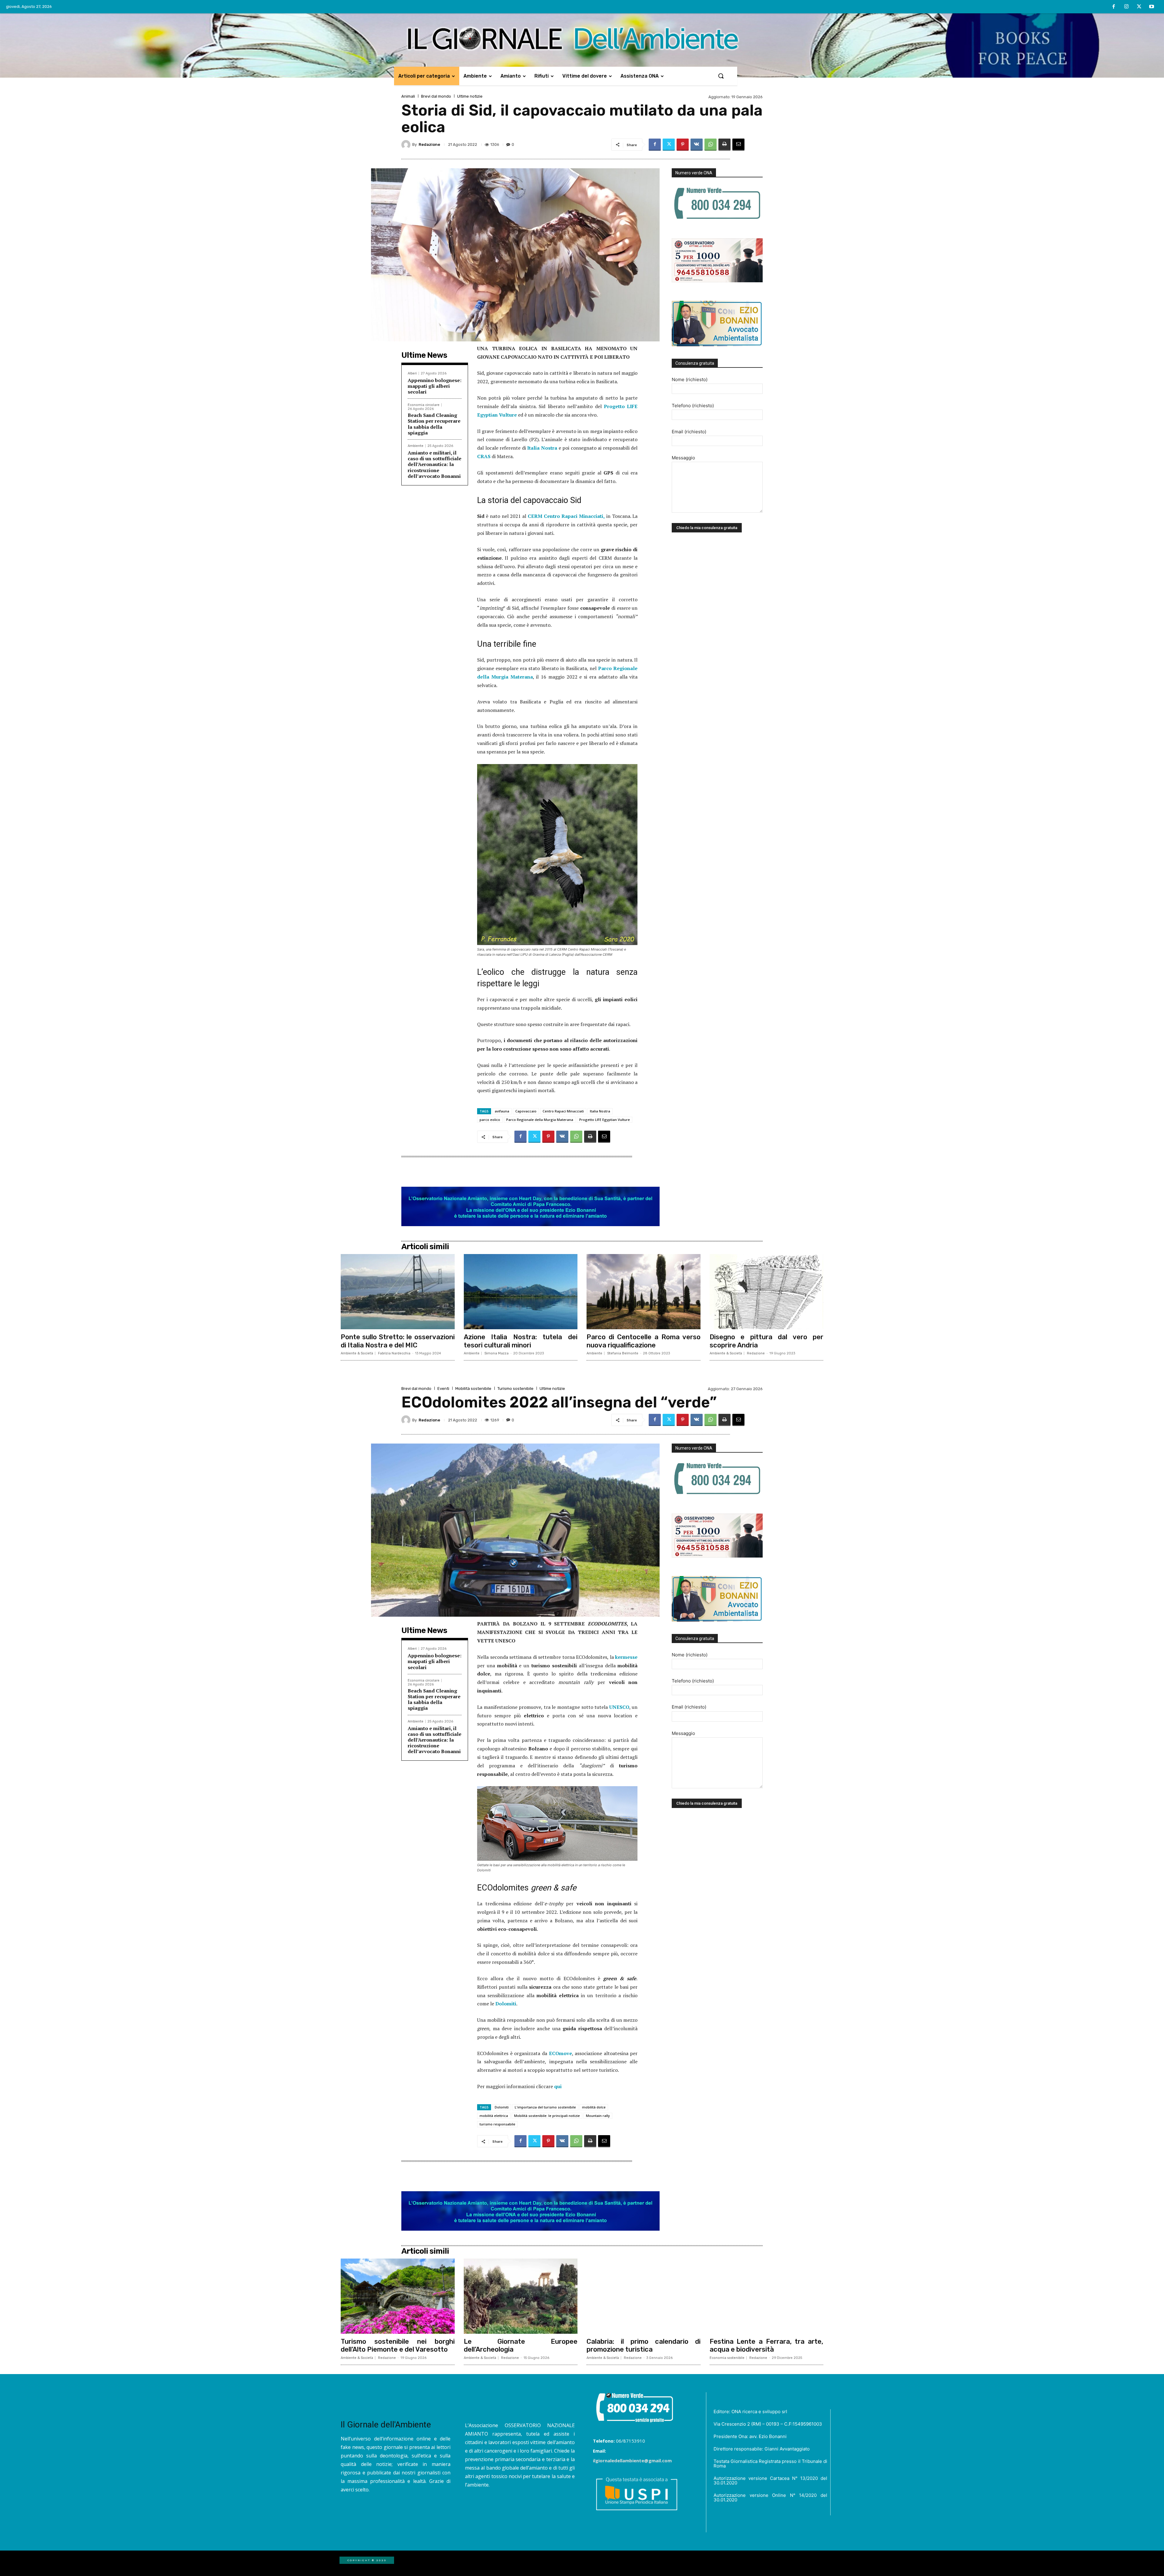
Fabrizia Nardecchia (394, 1353)
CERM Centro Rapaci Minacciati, (566, 516)
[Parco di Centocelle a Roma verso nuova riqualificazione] (644, 1292)
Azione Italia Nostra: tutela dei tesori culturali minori (521, 1341)
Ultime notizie (470, 96)
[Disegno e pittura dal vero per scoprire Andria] (767, 1292)
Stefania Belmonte (623, 1353)
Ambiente (416, 446)
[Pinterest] (683, 145)
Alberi (412, 373)
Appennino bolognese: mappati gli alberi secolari (435, 386)
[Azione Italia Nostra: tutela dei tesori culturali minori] (521, 1292)
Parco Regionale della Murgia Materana (540, 1120)
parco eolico (490, 1120)
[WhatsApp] (711, 145)
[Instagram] (1126, 7)
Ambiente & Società (357, 1353)
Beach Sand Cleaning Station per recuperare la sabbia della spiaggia (434, 424)
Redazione (429, 144)
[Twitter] (1139, 7)
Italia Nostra (542, 448)
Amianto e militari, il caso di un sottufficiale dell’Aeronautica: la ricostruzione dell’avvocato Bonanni (435, 464)
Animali (408, 96)
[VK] (697, 145)
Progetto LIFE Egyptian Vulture (605, 1120)
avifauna (502, 1111)
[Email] (738, 145)
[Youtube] (1152, 7)
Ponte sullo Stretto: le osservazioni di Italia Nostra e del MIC (398, 1341)
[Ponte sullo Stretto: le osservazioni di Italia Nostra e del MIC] (398, 1292)
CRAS (484, 456)
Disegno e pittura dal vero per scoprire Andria (767, 1341)
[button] (721, 76)
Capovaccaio (526, 1111)
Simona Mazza (497, 1353)
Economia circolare (424, 405)
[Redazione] (407, 145)
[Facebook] (1114, 7)
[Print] (724, 145)
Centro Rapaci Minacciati (563, 1111)
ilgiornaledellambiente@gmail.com (632, 2460)
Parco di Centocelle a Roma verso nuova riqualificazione (644, 1341)
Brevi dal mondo (436, 96)
